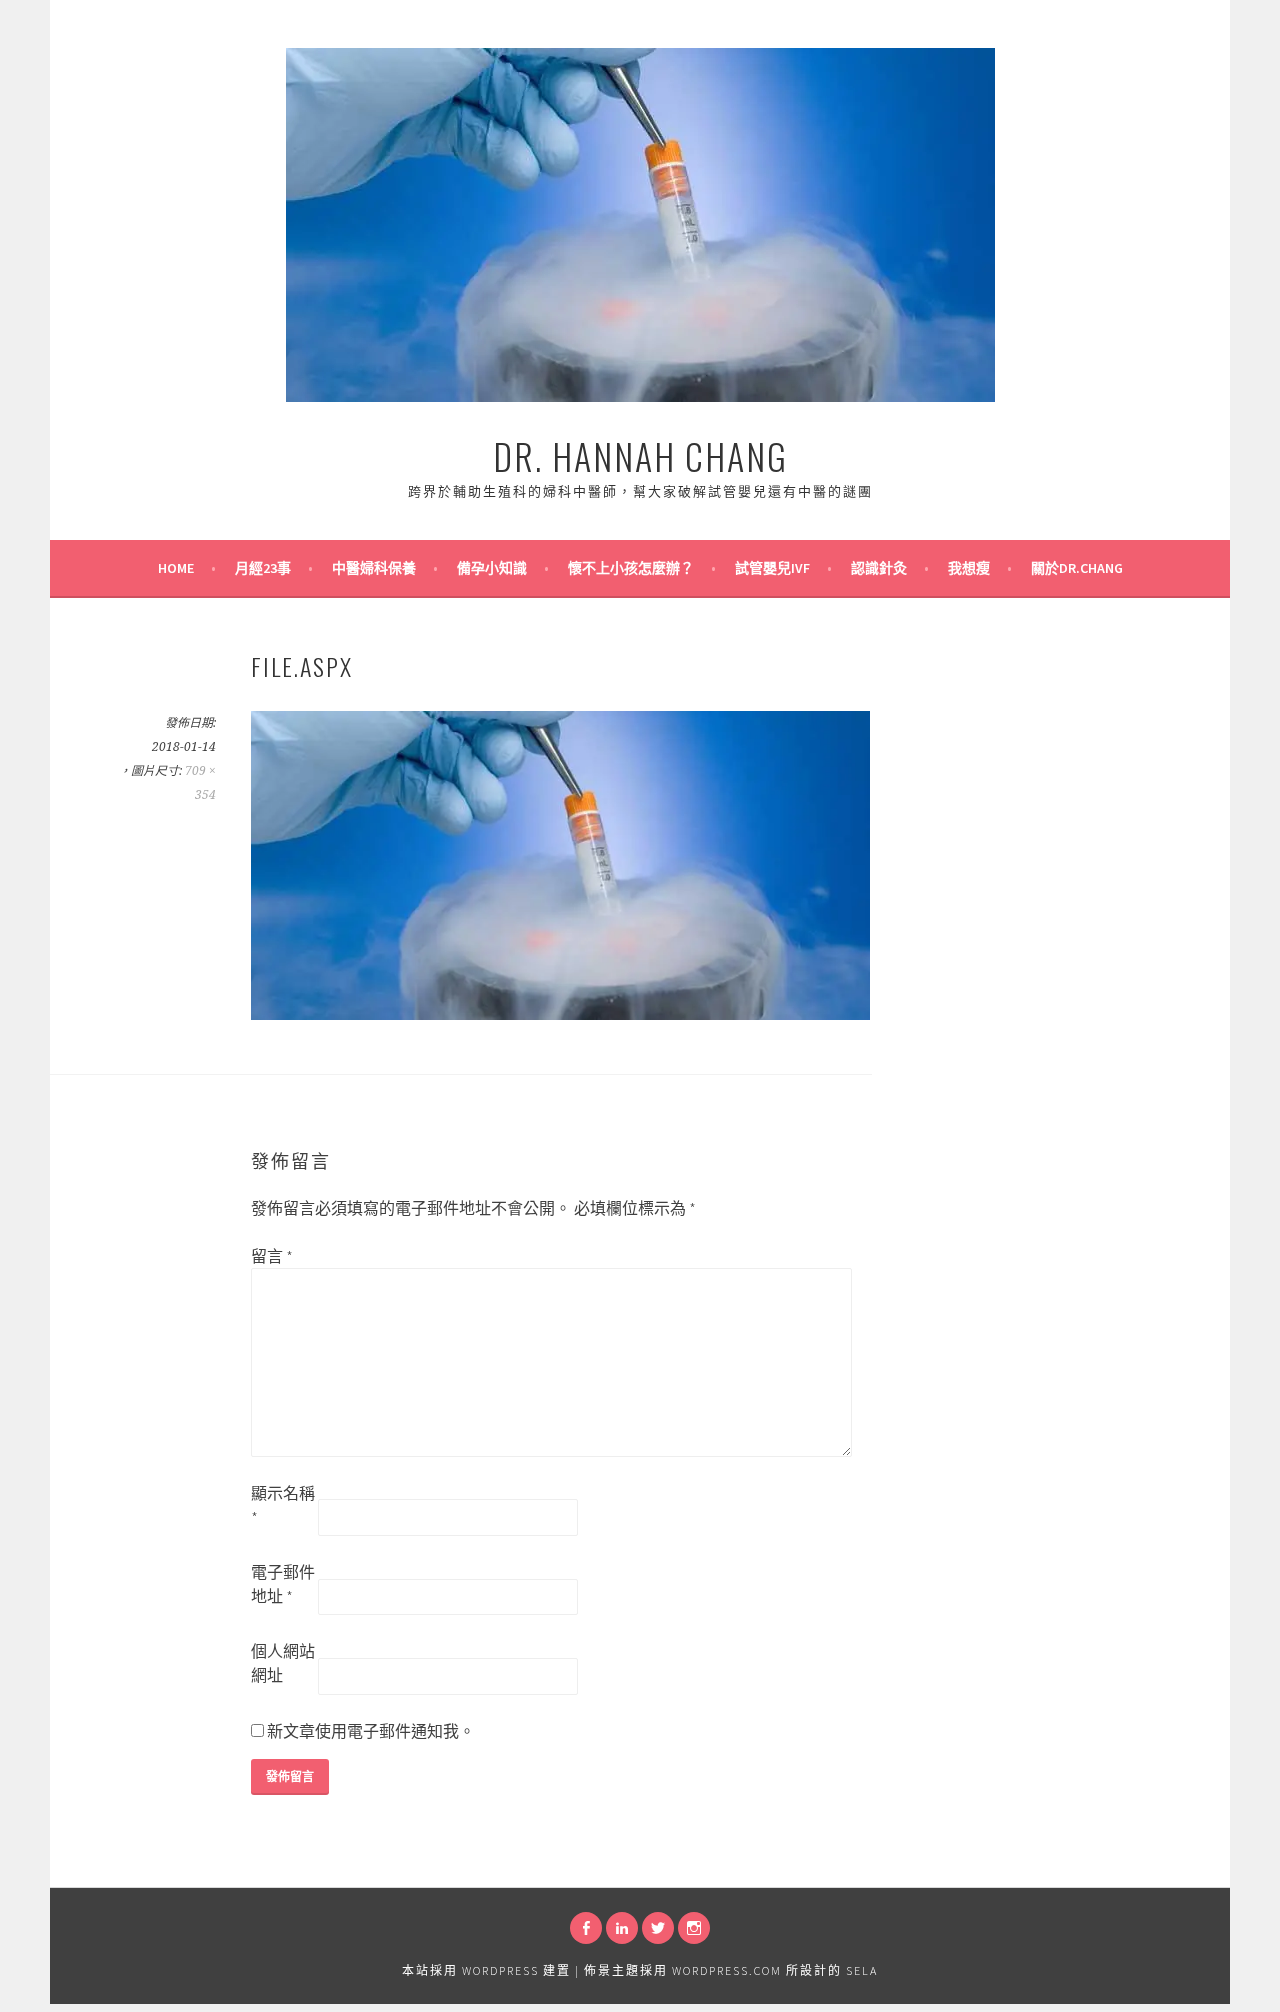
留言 (272, 1256)
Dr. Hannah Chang (640, 455)
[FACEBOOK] (586, 1928)
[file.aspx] (560, 1014)
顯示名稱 (283, 1505)
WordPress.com (727, 1970)
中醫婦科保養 (374, 568)
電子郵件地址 (283, 1584)
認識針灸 (879, 568)
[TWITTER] (658, 1928)
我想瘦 (969, 568)
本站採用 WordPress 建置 (486, 1970)
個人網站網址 (283, 1663)
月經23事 (263, 568)
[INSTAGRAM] (694, 1928)
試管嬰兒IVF (772, 568)
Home (176, 568)
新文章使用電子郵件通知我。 (371, 1731)
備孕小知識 (492, 568)
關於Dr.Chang (1077, 568)
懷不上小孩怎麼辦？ (631, 568)
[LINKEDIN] (622, 1928)
